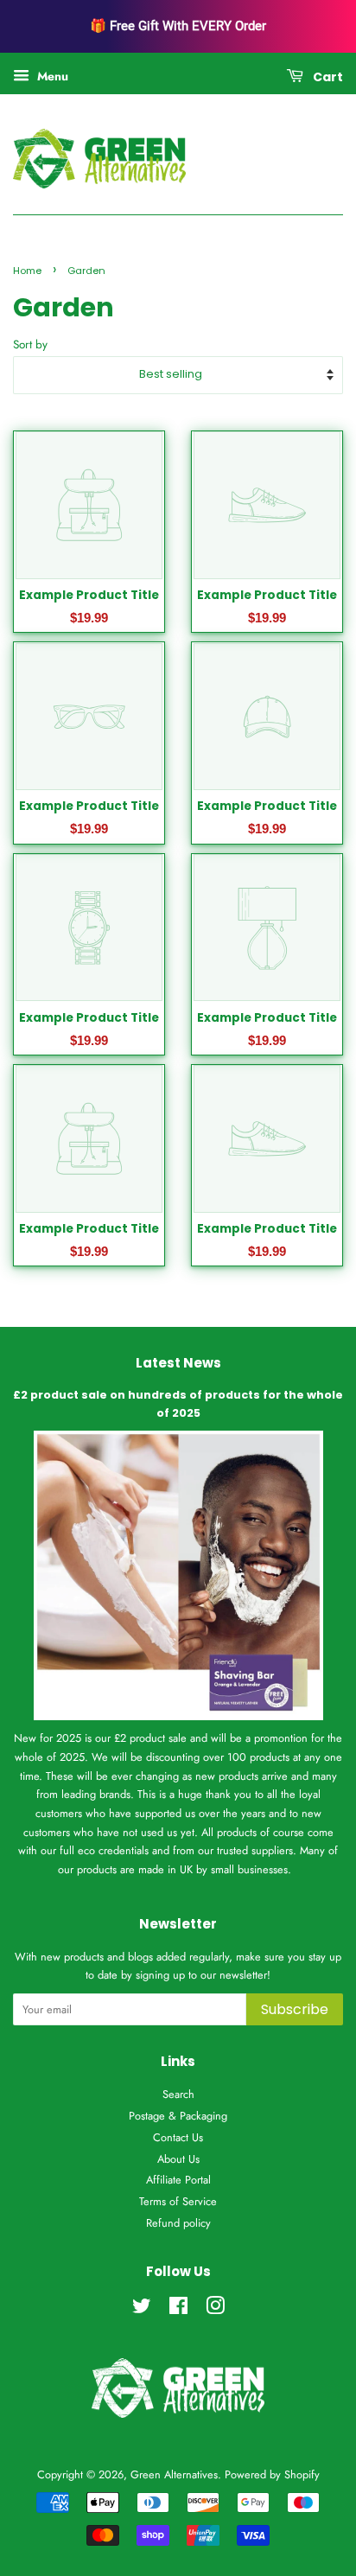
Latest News (178, 1363)
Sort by (30, 344)
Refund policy (178, 2223)
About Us (178, 2159)
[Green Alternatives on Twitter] (142, 2309)
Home (27, 271)
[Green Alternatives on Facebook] (178, 2309)
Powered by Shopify (272, 2474)
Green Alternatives (174, 2474)
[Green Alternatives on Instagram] (215, 2309)
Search (178, 2094)
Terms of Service (178, 2201)
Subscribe (295, 2009)
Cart (327, 77)
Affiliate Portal (178, 2180)
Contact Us (178, 2137)
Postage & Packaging (178, 2116)
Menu (51, 76)
